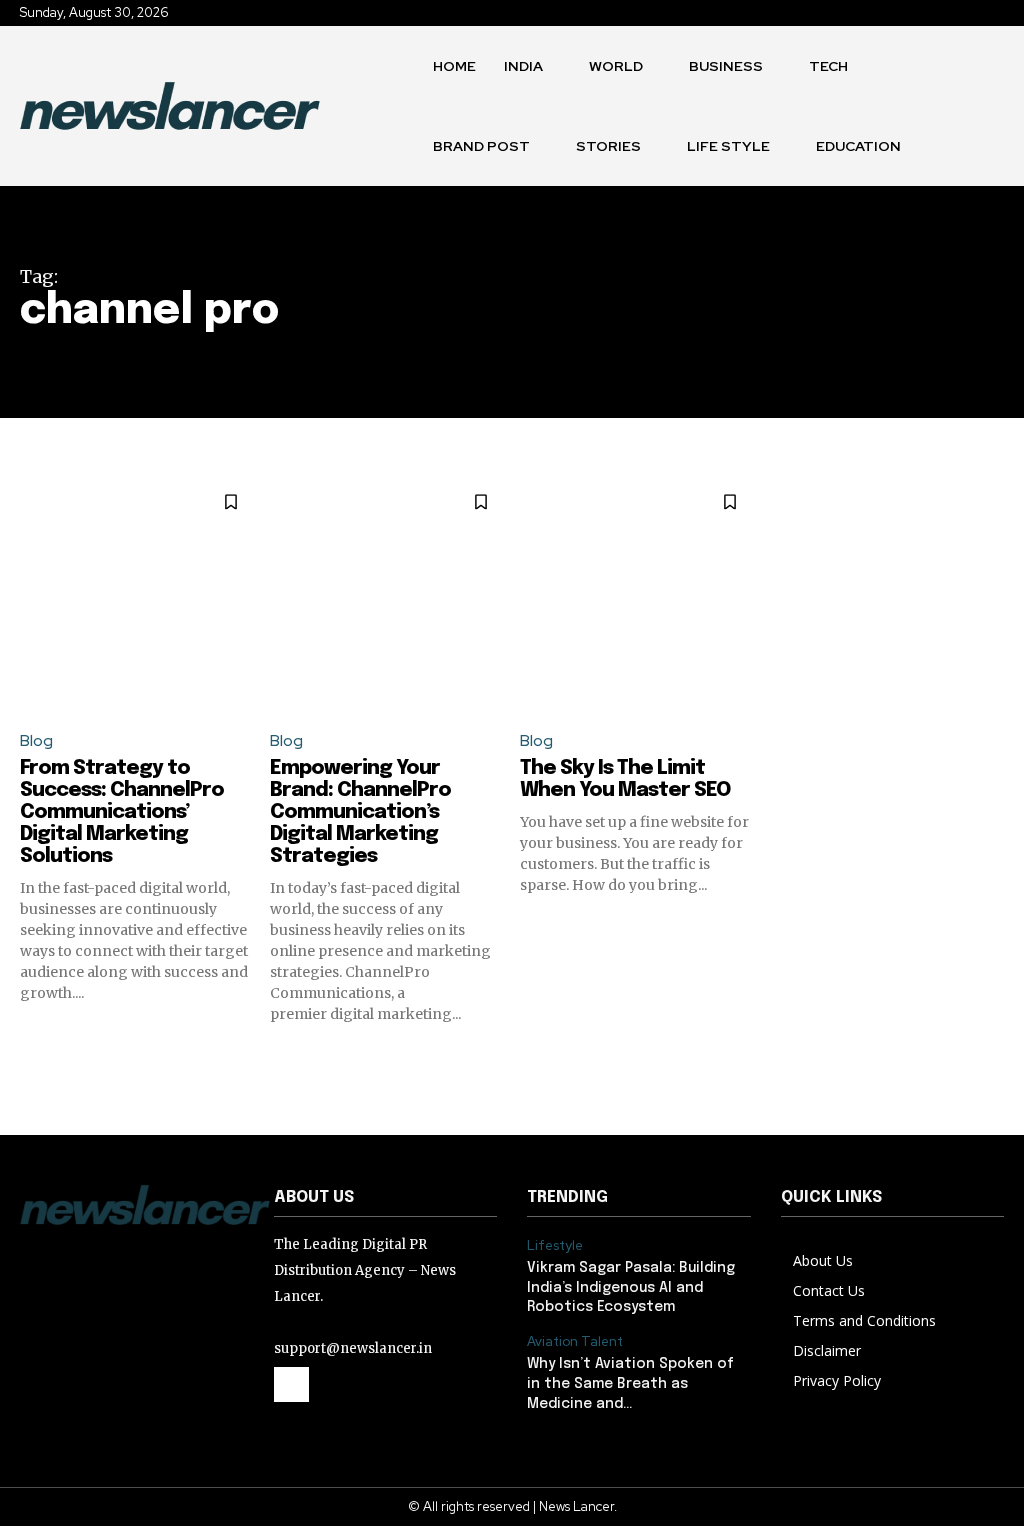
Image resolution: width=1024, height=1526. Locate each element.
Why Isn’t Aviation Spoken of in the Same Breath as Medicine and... (630, 1383)
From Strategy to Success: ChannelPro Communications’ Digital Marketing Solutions (122, 812)
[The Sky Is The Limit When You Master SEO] (637, 595)
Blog (36, 740)
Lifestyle (555, 1246)
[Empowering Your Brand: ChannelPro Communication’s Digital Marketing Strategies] (387, 595)
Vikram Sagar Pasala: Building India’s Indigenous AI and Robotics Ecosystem (631, 1287)
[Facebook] (291, 1384)
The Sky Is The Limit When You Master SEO (625, 779)
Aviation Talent (575, 1342)
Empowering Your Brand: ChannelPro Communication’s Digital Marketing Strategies (360, 812)
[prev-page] (32, 1060)
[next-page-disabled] (991, 1060)
